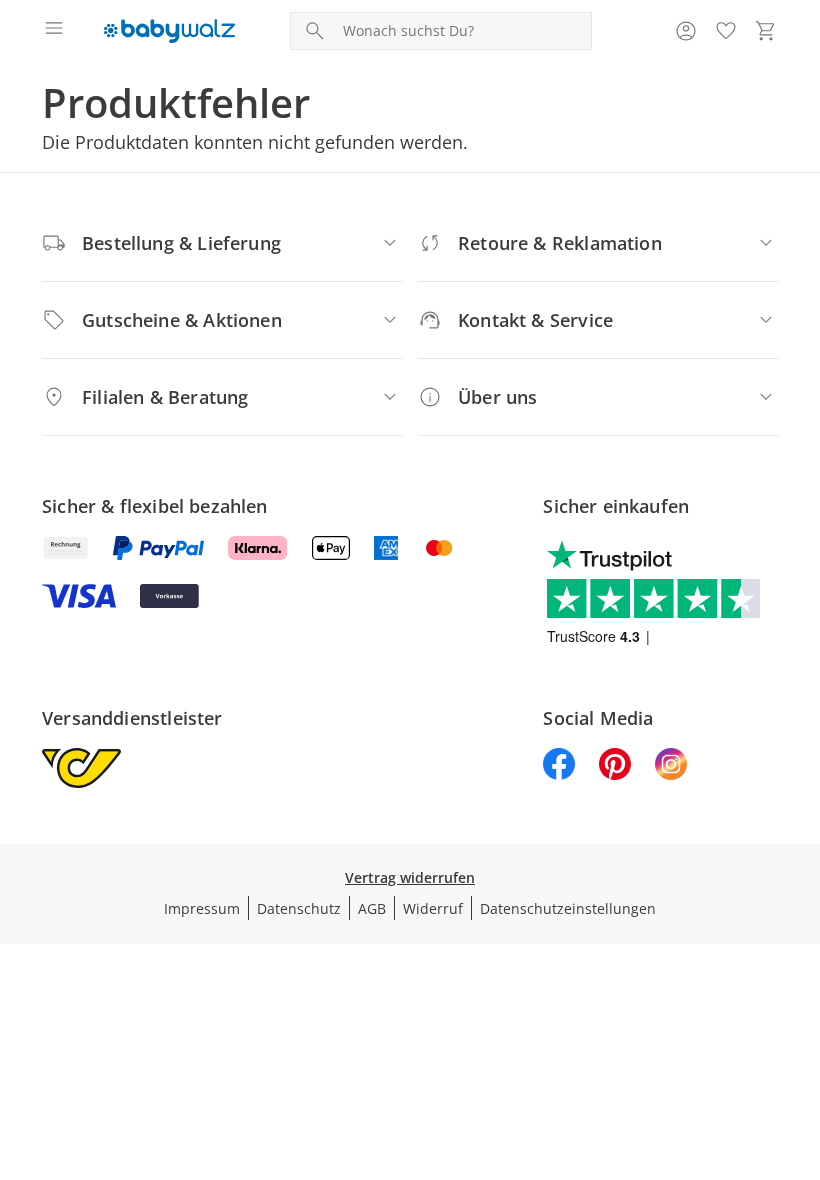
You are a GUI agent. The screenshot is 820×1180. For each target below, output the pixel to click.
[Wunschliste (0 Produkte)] (726, 31)
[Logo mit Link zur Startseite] (169, 31)
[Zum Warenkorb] (766, 31)
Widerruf (433, 908)
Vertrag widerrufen (410, 877)
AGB (372, 908)
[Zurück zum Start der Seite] (800, 1040)
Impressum (202, 908)
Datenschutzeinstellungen (568, 908)
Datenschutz (299, 908)
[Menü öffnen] (54, 31)
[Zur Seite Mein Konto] (686, 31)
